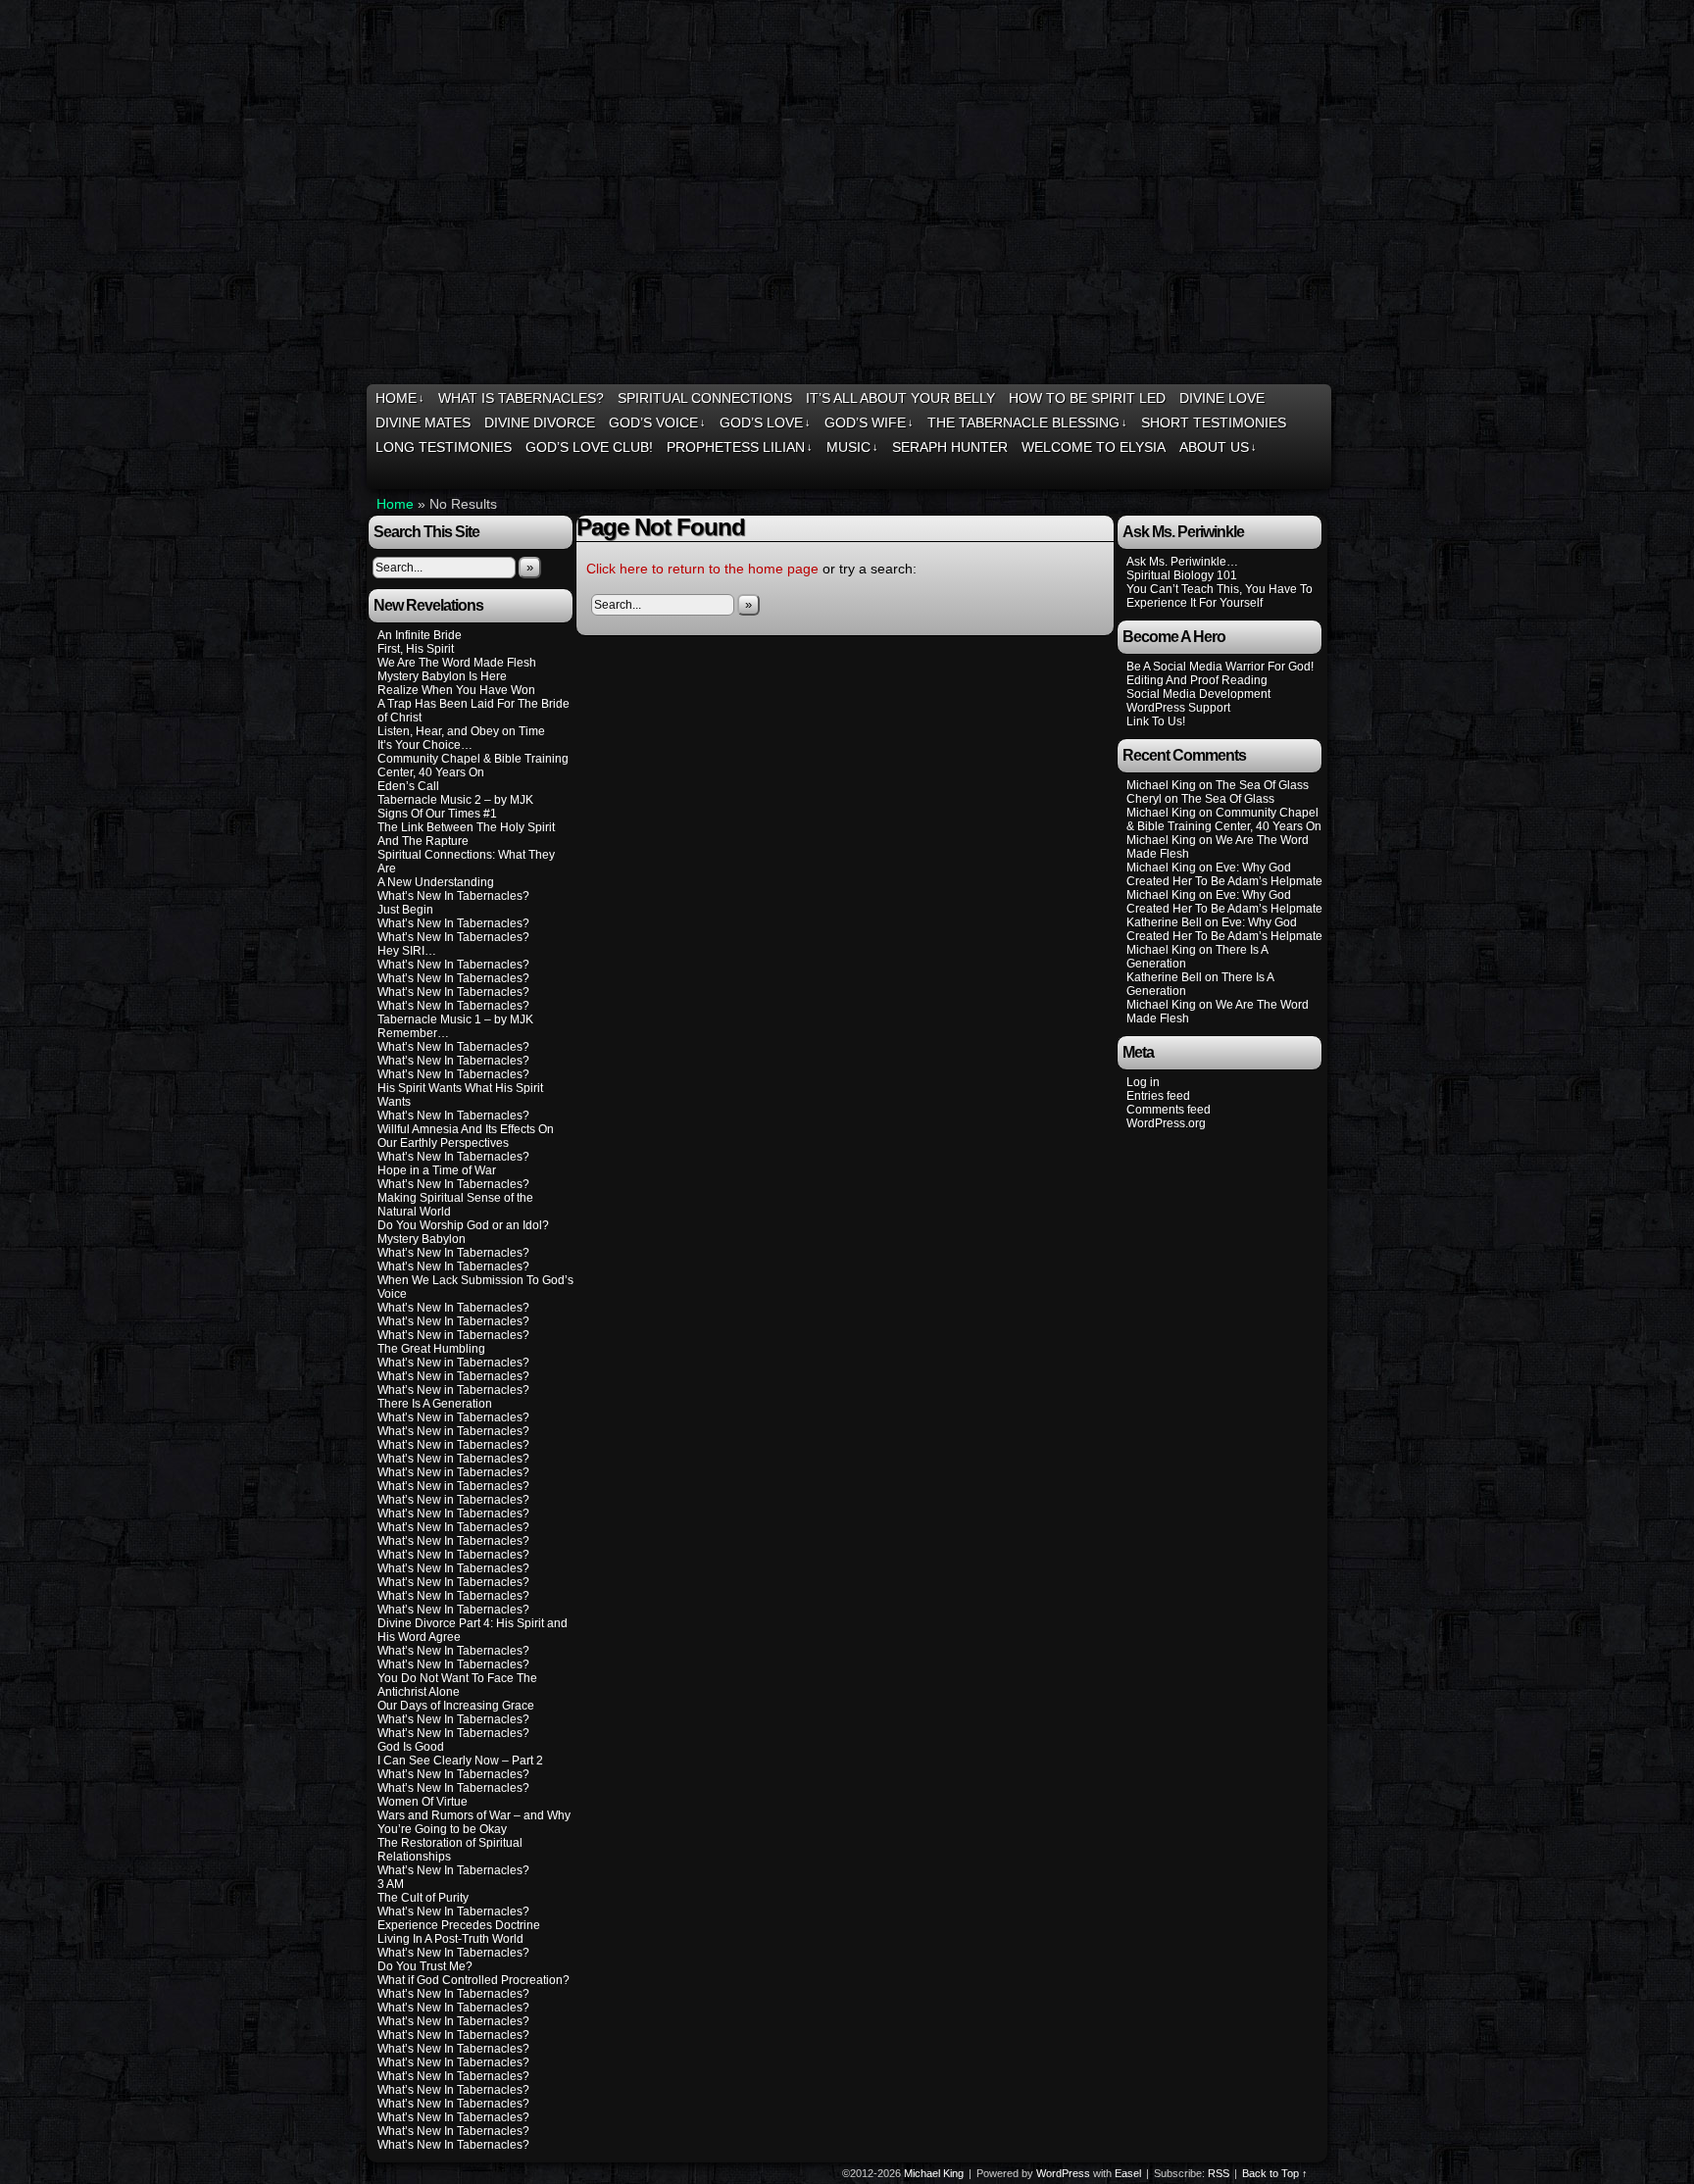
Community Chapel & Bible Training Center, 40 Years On (473, 766)
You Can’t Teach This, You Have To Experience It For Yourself (1220, 596)
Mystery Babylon (422, 1239)
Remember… (413, 1033)
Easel (1128, 2173)
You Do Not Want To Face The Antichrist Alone (457, 1685)
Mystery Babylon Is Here (442, 676)
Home (400, 398)
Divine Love (1222, 398)
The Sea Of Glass (1262, 785)
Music (852, 447)
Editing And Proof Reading (1197, 680)
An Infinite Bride (420, 635)
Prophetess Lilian (740, 447)
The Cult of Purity (423, 1898)
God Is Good (411, 1747)
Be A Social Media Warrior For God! (1220, 667)
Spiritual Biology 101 (1182, 575)
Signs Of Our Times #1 (437, 814)
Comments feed (1169, 1110)
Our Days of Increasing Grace (456, 1706)
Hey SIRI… (407, 951)
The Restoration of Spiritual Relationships (450, 1850)
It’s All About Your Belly (900, 398)
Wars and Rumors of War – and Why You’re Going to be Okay (474, 1822)
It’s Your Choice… (425, 745)
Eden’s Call (408, 786)
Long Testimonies (444, 447)
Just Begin (405, 910)
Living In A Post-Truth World (450, 1939)
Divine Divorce (540, 422)
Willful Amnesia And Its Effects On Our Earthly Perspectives (466, 1136)
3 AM (391, 1884)
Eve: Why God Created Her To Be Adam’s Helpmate (1224, 874)
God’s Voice (657, 422)
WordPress (1063, 2173)
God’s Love (765, 422)
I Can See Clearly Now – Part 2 (460, 1761)
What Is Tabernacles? (521, 398)
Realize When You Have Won (456, 690)
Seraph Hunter (950, 447)
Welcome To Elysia (1094, 447)
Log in (1143, 1082)
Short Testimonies (1214, 422)
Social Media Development (1198, 694)
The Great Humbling (431, 1349)
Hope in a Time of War (437, 1170)
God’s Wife (869, 422)
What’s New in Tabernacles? (453, 1335)
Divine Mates (423, 422)
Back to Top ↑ (1275, 2173)
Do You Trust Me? (425, 1966)
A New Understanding (436, 882)
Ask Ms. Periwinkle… (1182, 562)
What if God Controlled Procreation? (473, 1980)
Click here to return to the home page (702, 569)
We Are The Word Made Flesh (457, 663)
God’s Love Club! (589, 447)
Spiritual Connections (705, 398)
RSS (1314, 472)
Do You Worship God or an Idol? (463, 1225)
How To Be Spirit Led (1087, 398)
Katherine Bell (1164, 922)
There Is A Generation (435, 1404)
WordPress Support (1178, 708)
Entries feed (1158, 1096)
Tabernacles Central (849, 195)
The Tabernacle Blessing (1027, 422)
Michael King (934, 2173)
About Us (1218, 447)
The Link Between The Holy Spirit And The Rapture (466, 834)
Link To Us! (1156, 721)
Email (1290, 472)
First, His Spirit (416, 649)
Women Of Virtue (423, 1802)
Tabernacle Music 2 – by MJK (455, 800)
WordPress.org (1166, 1123)
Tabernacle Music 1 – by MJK (455, 1019)
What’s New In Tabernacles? (453, 896)
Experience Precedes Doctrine (459, 1925)
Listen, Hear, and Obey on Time (461, 731)
